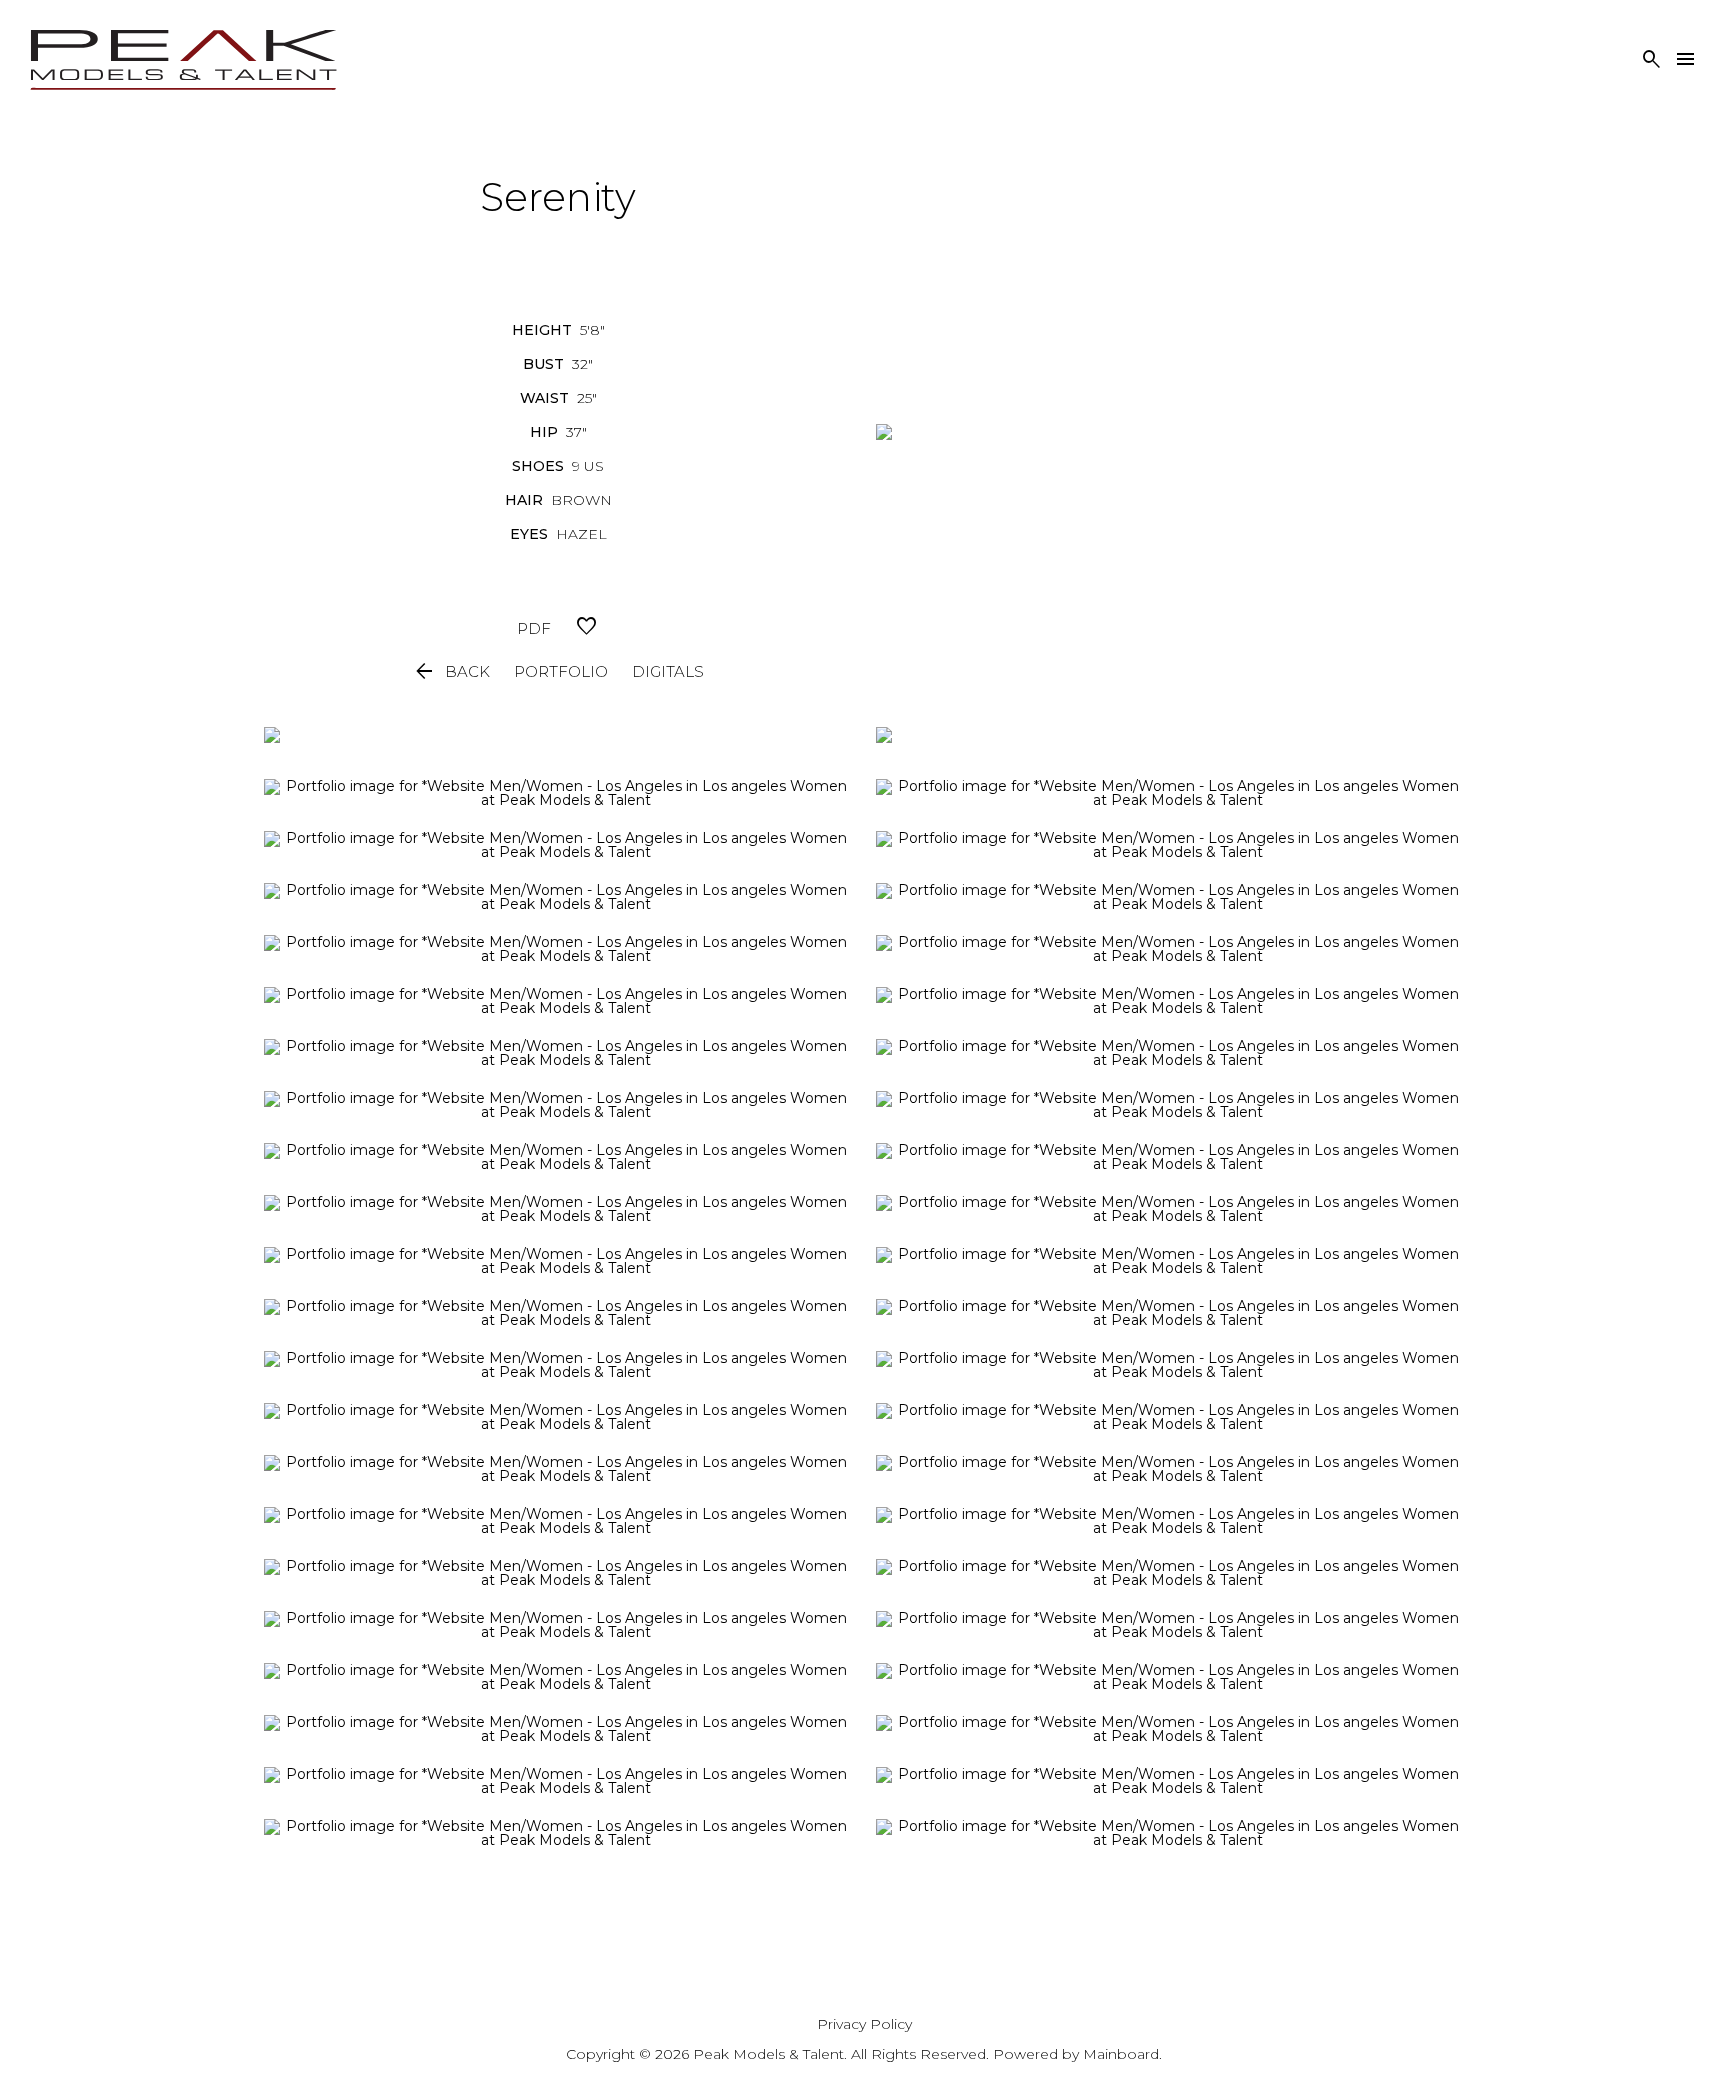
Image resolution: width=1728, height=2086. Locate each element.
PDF (534, 628)
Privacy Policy (864, 2024)
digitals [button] (668, 671)
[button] (451, 672)
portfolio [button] (561, 671)
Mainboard (1121, 2054)
